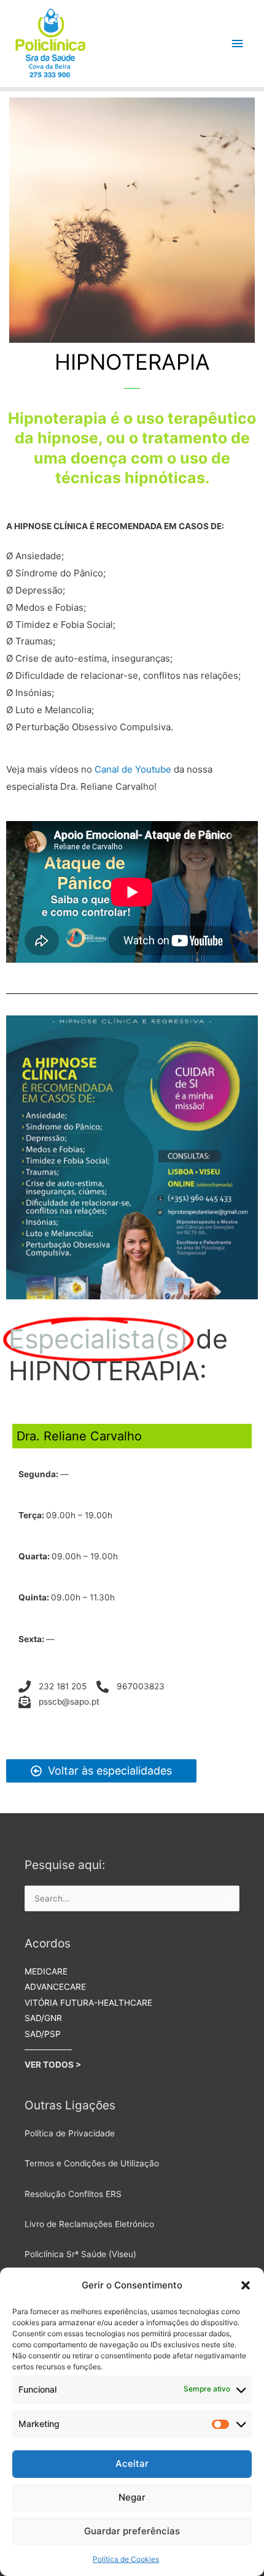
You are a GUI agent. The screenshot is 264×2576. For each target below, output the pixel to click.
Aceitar (132, 2463)
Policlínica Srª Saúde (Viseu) (80, 2254)
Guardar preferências (132, 2531)
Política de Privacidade (70, 2133)
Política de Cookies (126, 2559)
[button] (246, 2285)
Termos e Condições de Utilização (92, 2163)
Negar (132, 2497)
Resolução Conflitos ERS (73, 2194)
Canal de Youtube (133, 769)
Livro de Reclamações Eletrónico (89, 2224)
